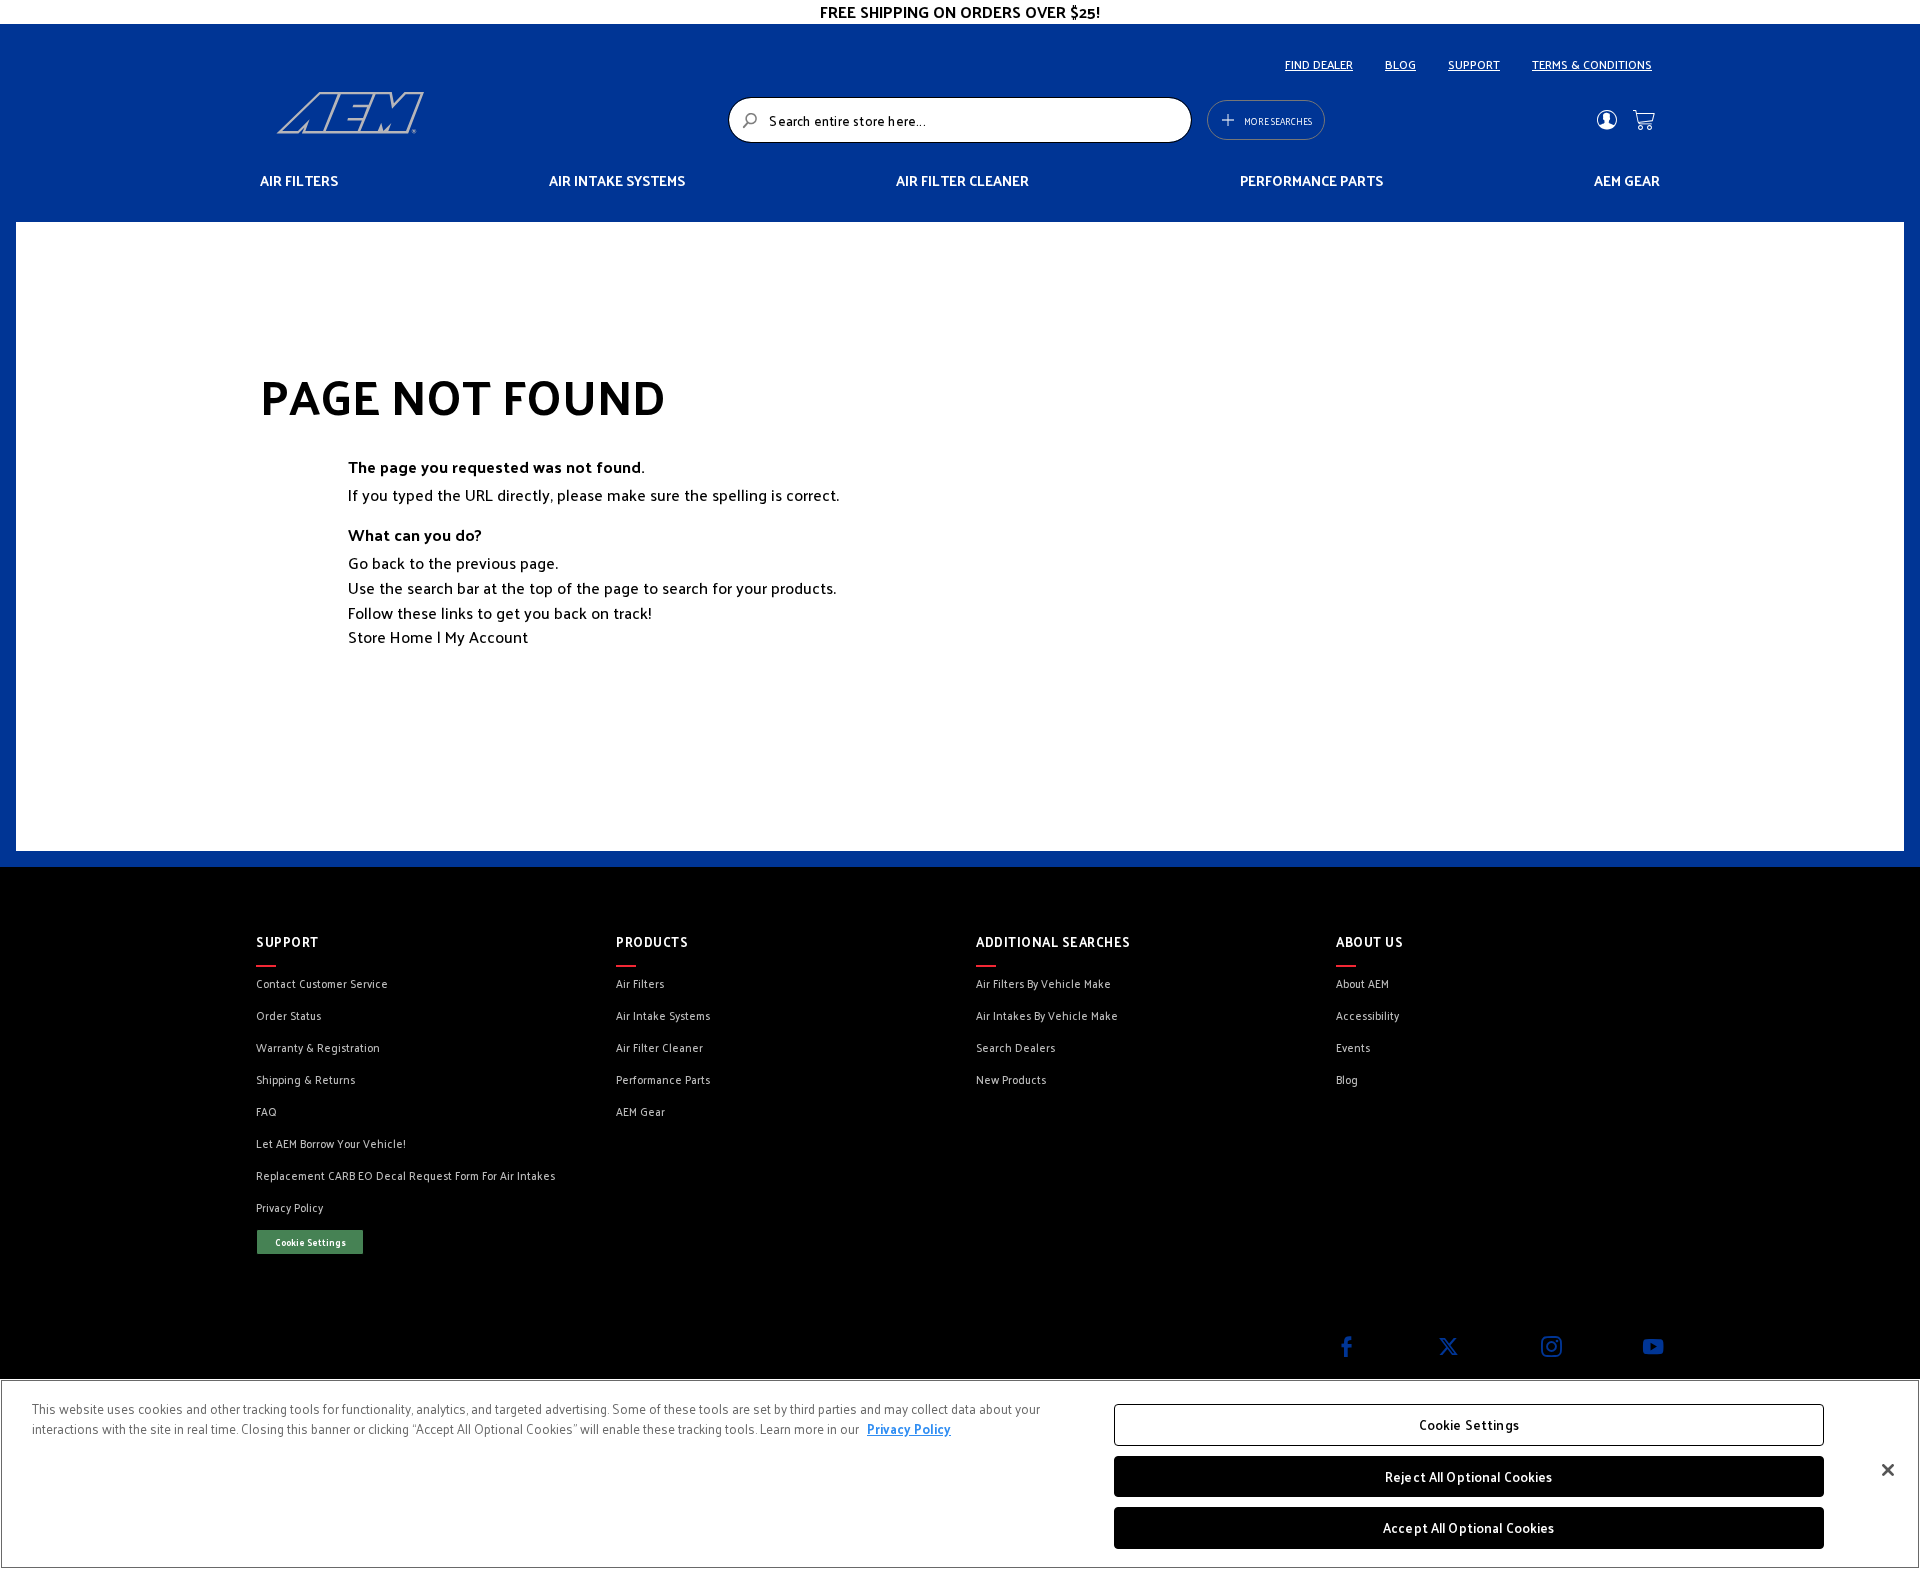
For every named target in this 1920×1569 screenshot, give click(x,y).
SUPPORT (1474, 64)
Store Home (390, 636)
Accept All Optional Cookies (1469, 1527)
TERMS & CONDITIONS (1592, 64)
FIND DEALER (1319, 64)
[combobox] (959, 120)
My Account (486, 636)
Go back (376, 562)
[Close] (1888, 1470)
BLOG (1400, 64)
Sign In (1606, 120)
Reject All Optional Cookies (1469, 1476)
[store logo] (496, 120)
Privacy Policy (909, 1428)
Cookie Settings (310, 1242)
